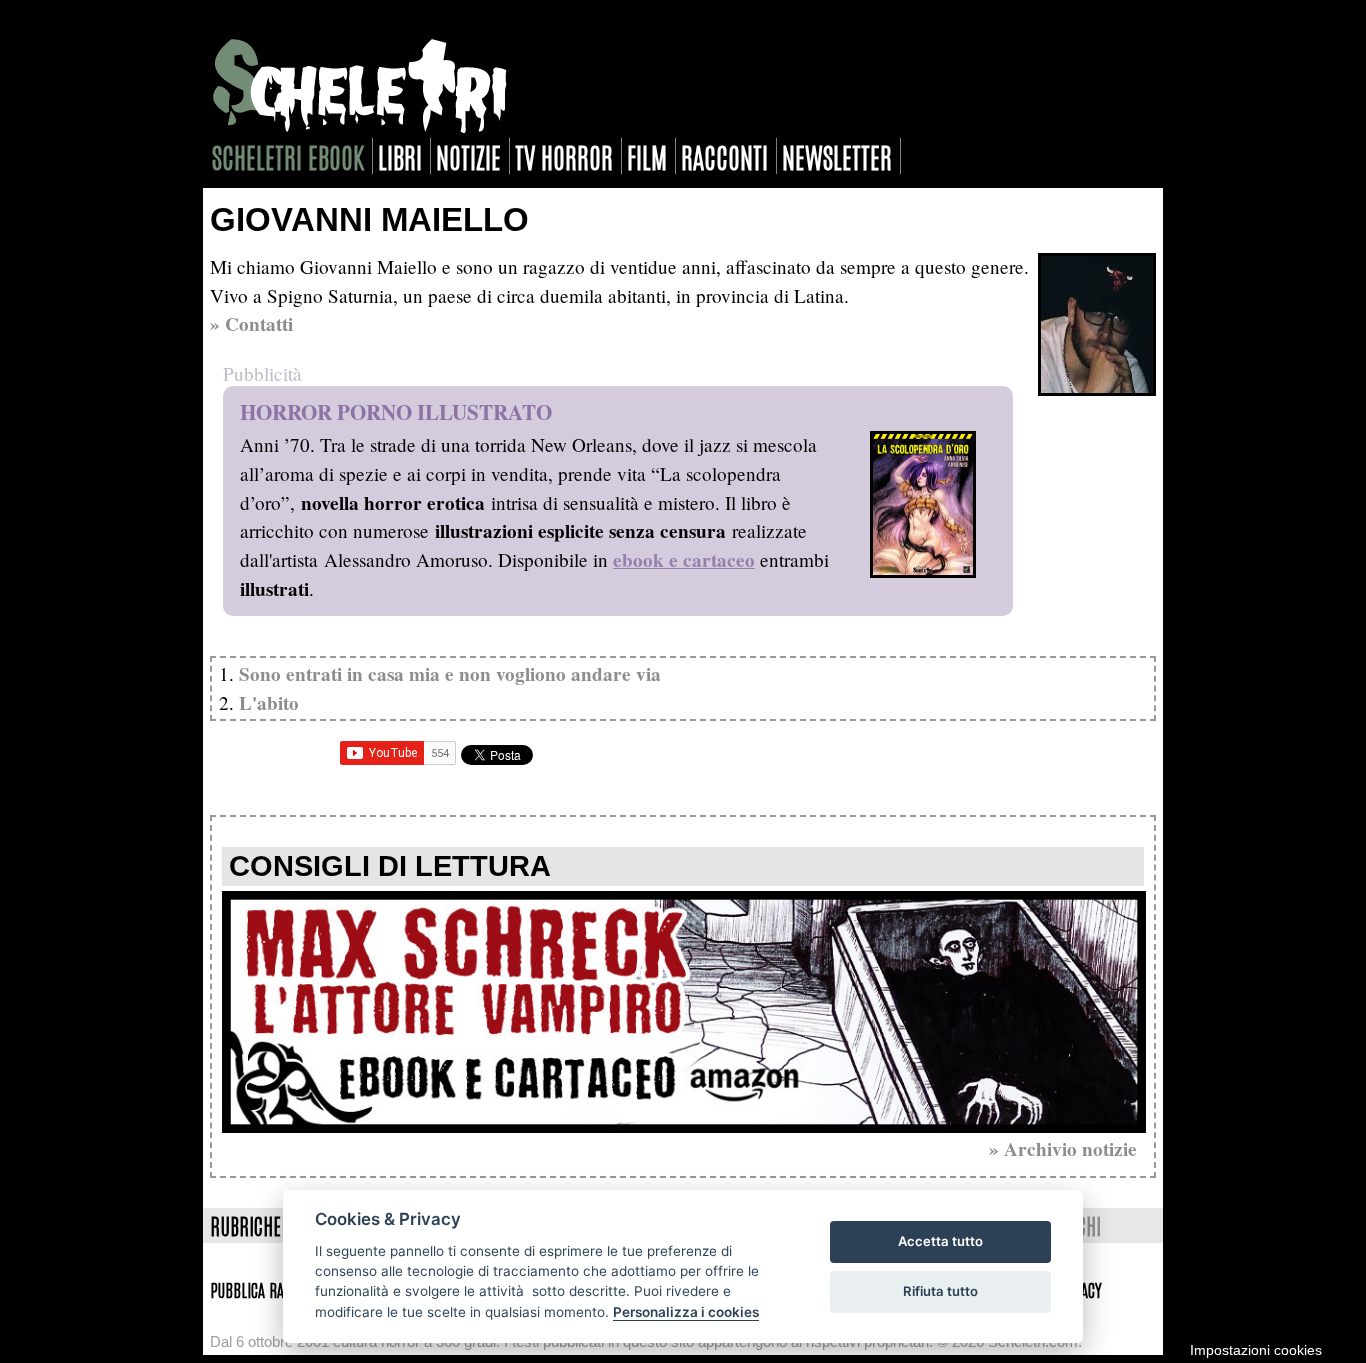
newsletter (837, 156)
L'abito (269, 703)
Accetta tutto (940, 1241)
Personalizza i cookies (686, 1312)
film (647, 156)
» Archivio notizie (1063, 1149)
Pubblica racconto (267, 1289)
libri (400, 156)
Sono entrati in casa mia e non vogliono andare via (450, 674)
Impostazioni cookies (1256, 1350)
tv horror (564, 156)
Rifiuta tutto (940, 1291)
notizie (468, 156)
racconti (724, 156)
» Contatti (251, 324)
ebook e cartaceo (684, 560)
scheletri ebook (288, 156)
